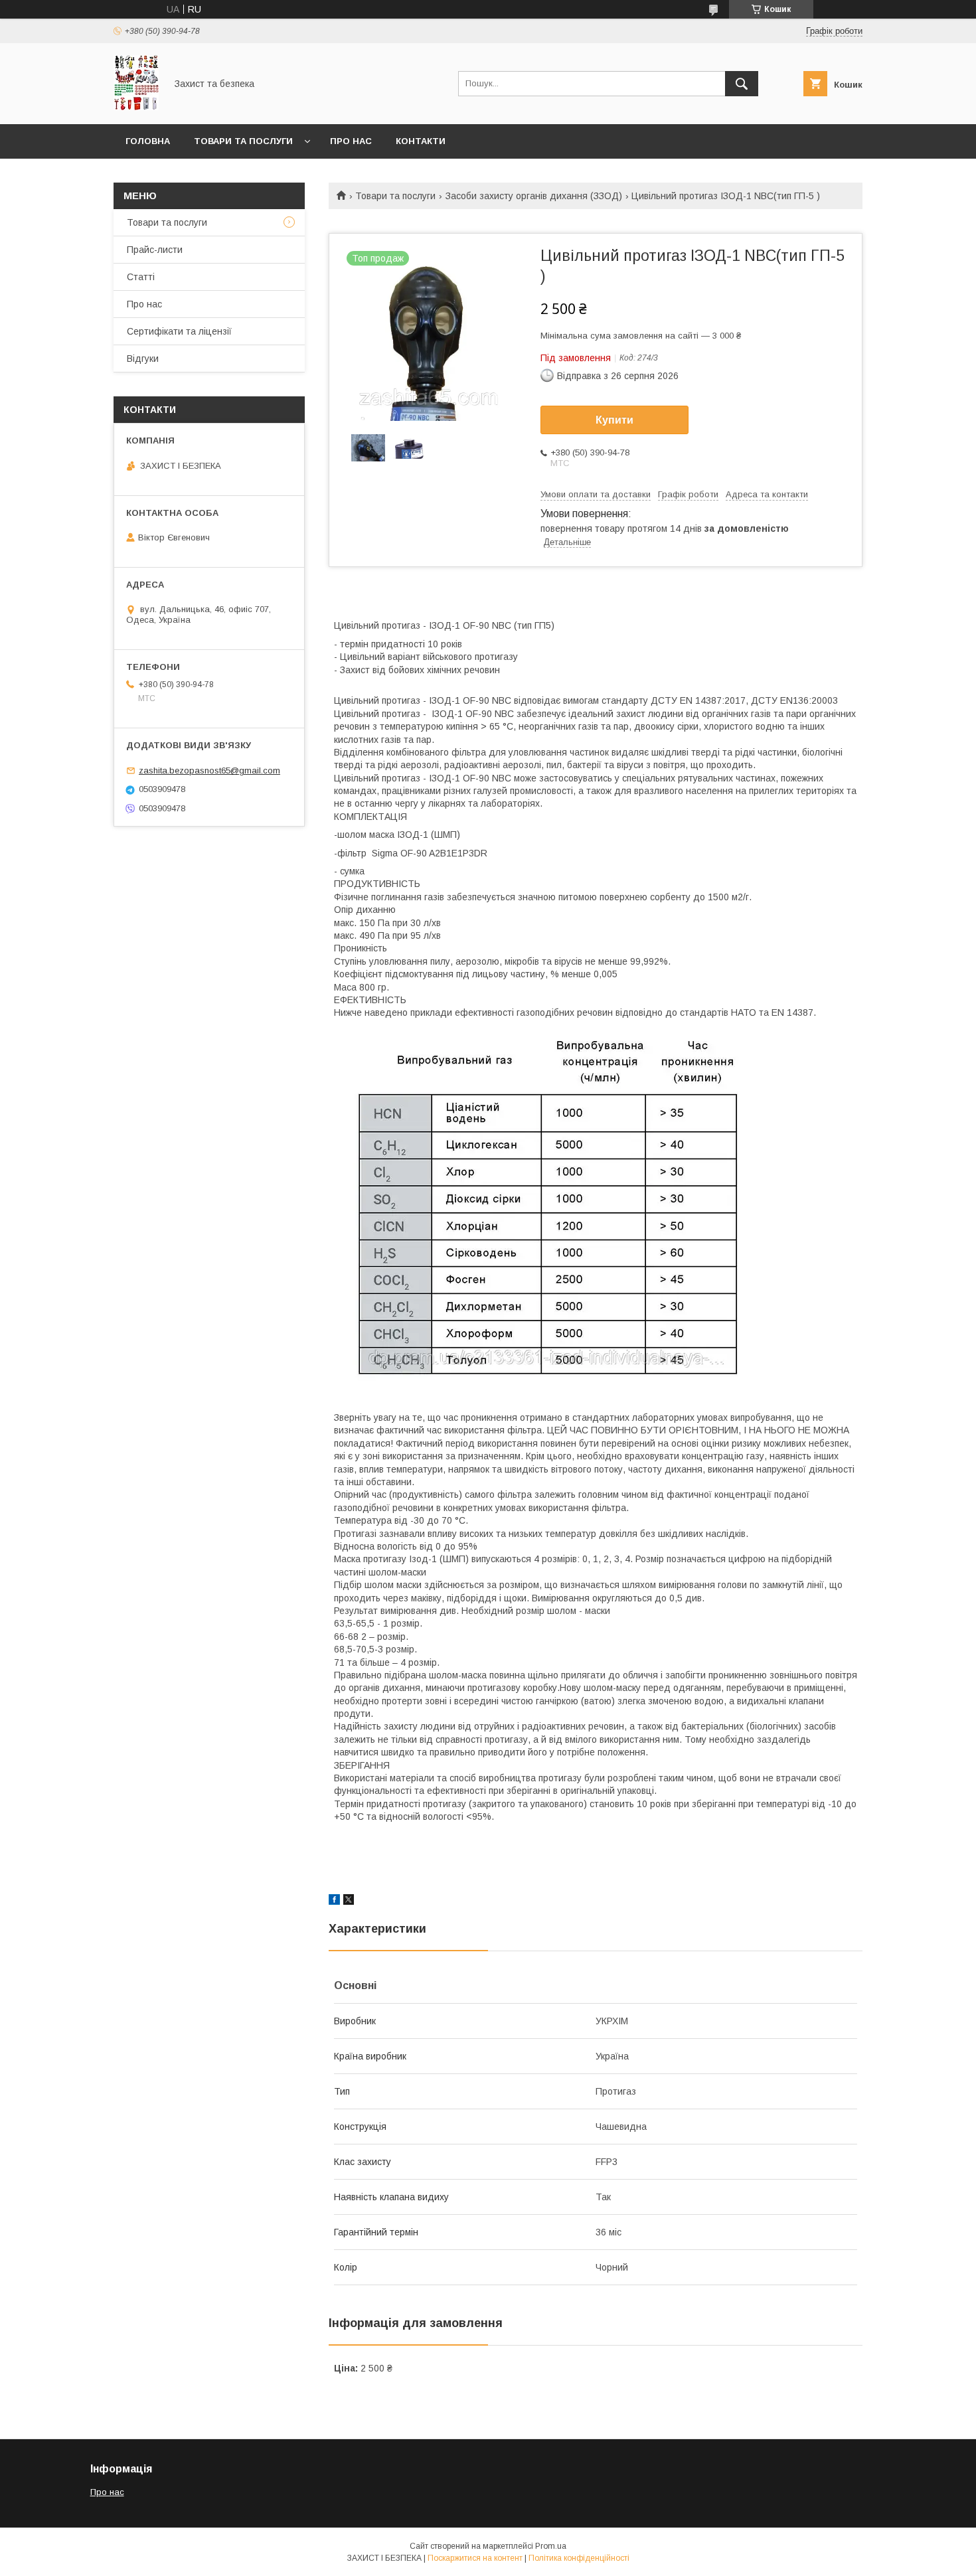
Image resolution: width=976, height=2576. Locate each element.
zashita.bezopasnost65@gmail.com (209, 770)
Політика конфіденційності (579, 2558)
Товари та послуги (243, 141)
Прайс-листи (155, 250)
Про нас (351, 141)
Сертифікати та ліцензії (179, 331)
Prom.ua (551, 2546)
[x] (349, 1901)
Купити (614, 420)
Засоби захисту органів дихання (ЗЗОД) (534, 196)
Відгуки (143, 359)
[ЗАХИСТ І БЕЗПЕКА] (136, 107)
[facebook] (334, 1901)
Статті (141, 277)
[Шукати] (742, 84)
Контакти (421, 141)
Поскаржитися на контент (475, 2558)
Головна (148, 141)
